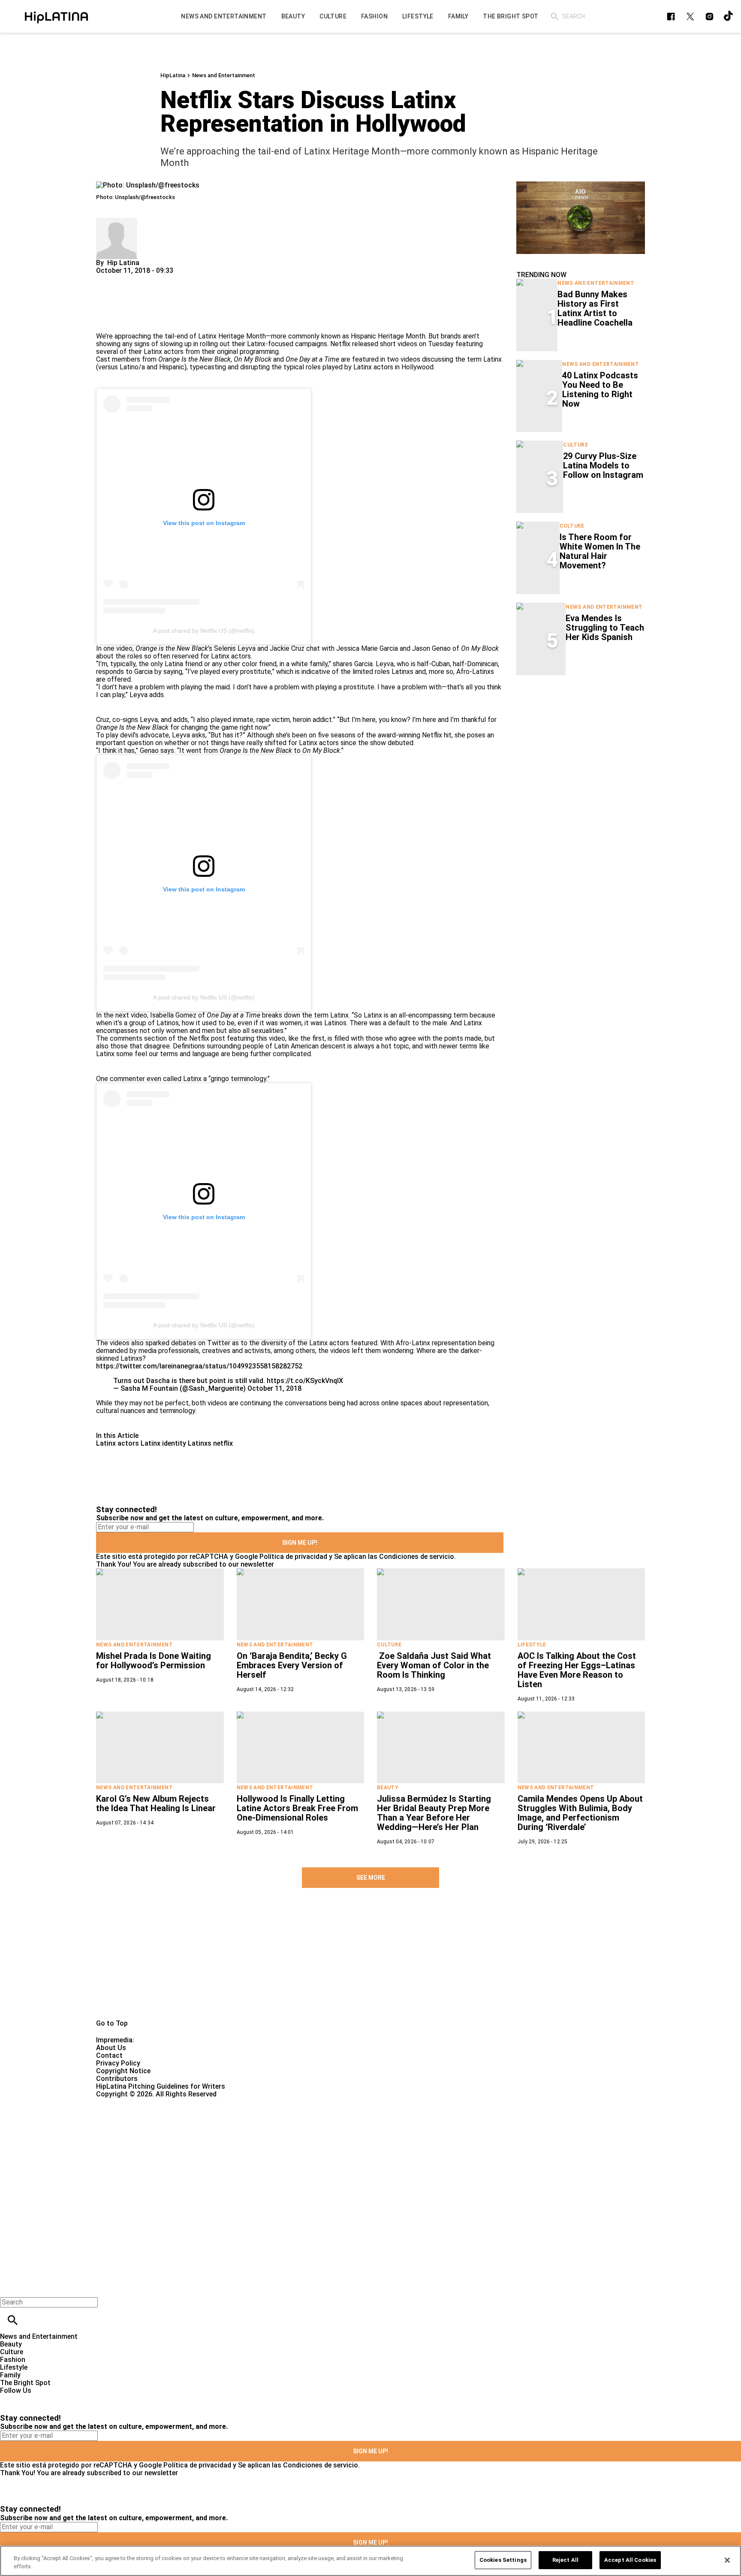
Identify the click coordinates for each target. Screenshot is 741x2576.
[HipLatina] (56, 16)
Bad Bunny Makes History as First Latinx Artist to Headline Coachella (595, 308)
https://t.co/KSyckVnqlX (305, 1381)
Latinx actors (117, 1443)
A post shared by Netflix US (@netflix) (204, 631)
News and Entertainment (224, 75)
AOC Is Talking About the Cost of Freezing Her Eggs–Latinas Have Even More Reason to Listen (577, 1670)
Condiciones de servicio (417, 1557)
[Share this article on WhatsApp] (107, 278)
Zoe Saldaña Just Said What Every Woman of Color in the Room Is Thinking (434, 1665)
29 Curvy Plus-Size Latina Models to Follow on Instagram (603, 465)
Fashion (13, 2360)
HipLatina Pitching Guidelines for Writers (161, 2086)
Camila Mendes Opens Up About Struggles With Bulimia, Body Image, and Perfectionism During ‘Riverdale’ (580, 1813)
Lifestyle (532, 1645)
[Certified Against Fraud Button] (127, 2102)
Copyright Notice (123, 2071)
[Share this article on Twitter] (149, 278)
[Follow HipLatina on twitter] (690, 17)
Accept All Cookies (630, 2560)
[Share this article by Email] (169, 278)
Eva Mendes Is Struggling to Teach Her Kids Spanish (605, 628)
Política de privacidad (293, 1557)
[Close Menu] (10, 2288)
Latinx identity (163, 1443)
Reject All (565, 2560)
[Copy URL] (116, 304)
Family (10, 2375)
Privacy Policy (118, 2063)
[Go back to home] (304, 2129)
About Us (111, 2048)
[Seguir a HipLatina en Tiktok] (729, 17)
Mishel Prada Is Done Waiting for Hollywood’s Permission (154, 1661)
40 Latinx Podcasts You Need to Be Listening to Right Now (600, 390)
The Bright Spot (25, 2383)
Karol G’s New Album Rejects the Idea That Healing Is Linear (156, 1803)
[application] (581, 218)
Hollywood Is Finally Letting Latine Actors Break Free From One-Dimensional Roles (297, 1808)
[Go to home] (370, 1963)
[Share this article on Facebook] (128, 278)
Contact (109, 2055)
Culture (575, 445)
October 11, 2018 (274, 1388)
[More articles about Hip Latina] (117, 222)
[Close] (727, 2560)
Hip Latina (123, 263)
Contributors (117, 2079)
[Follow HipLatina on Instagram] (709, 17)
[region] (370, 2561)
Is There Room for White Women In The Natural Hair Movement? (600, 551)
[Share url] (106, 323)
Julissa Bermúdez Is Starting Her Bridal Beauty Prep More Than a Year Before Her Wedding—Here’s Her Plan (434, 1813)
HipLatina (173, 75)
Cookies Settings (503, 2560)
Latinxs (200, 1443)
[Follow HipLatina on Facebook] (671, 17)
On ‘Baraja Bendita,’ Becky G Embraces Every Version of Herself (292, 1665)
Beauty (388, 1788)
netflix (223, 1443)
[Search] (555, 17)
